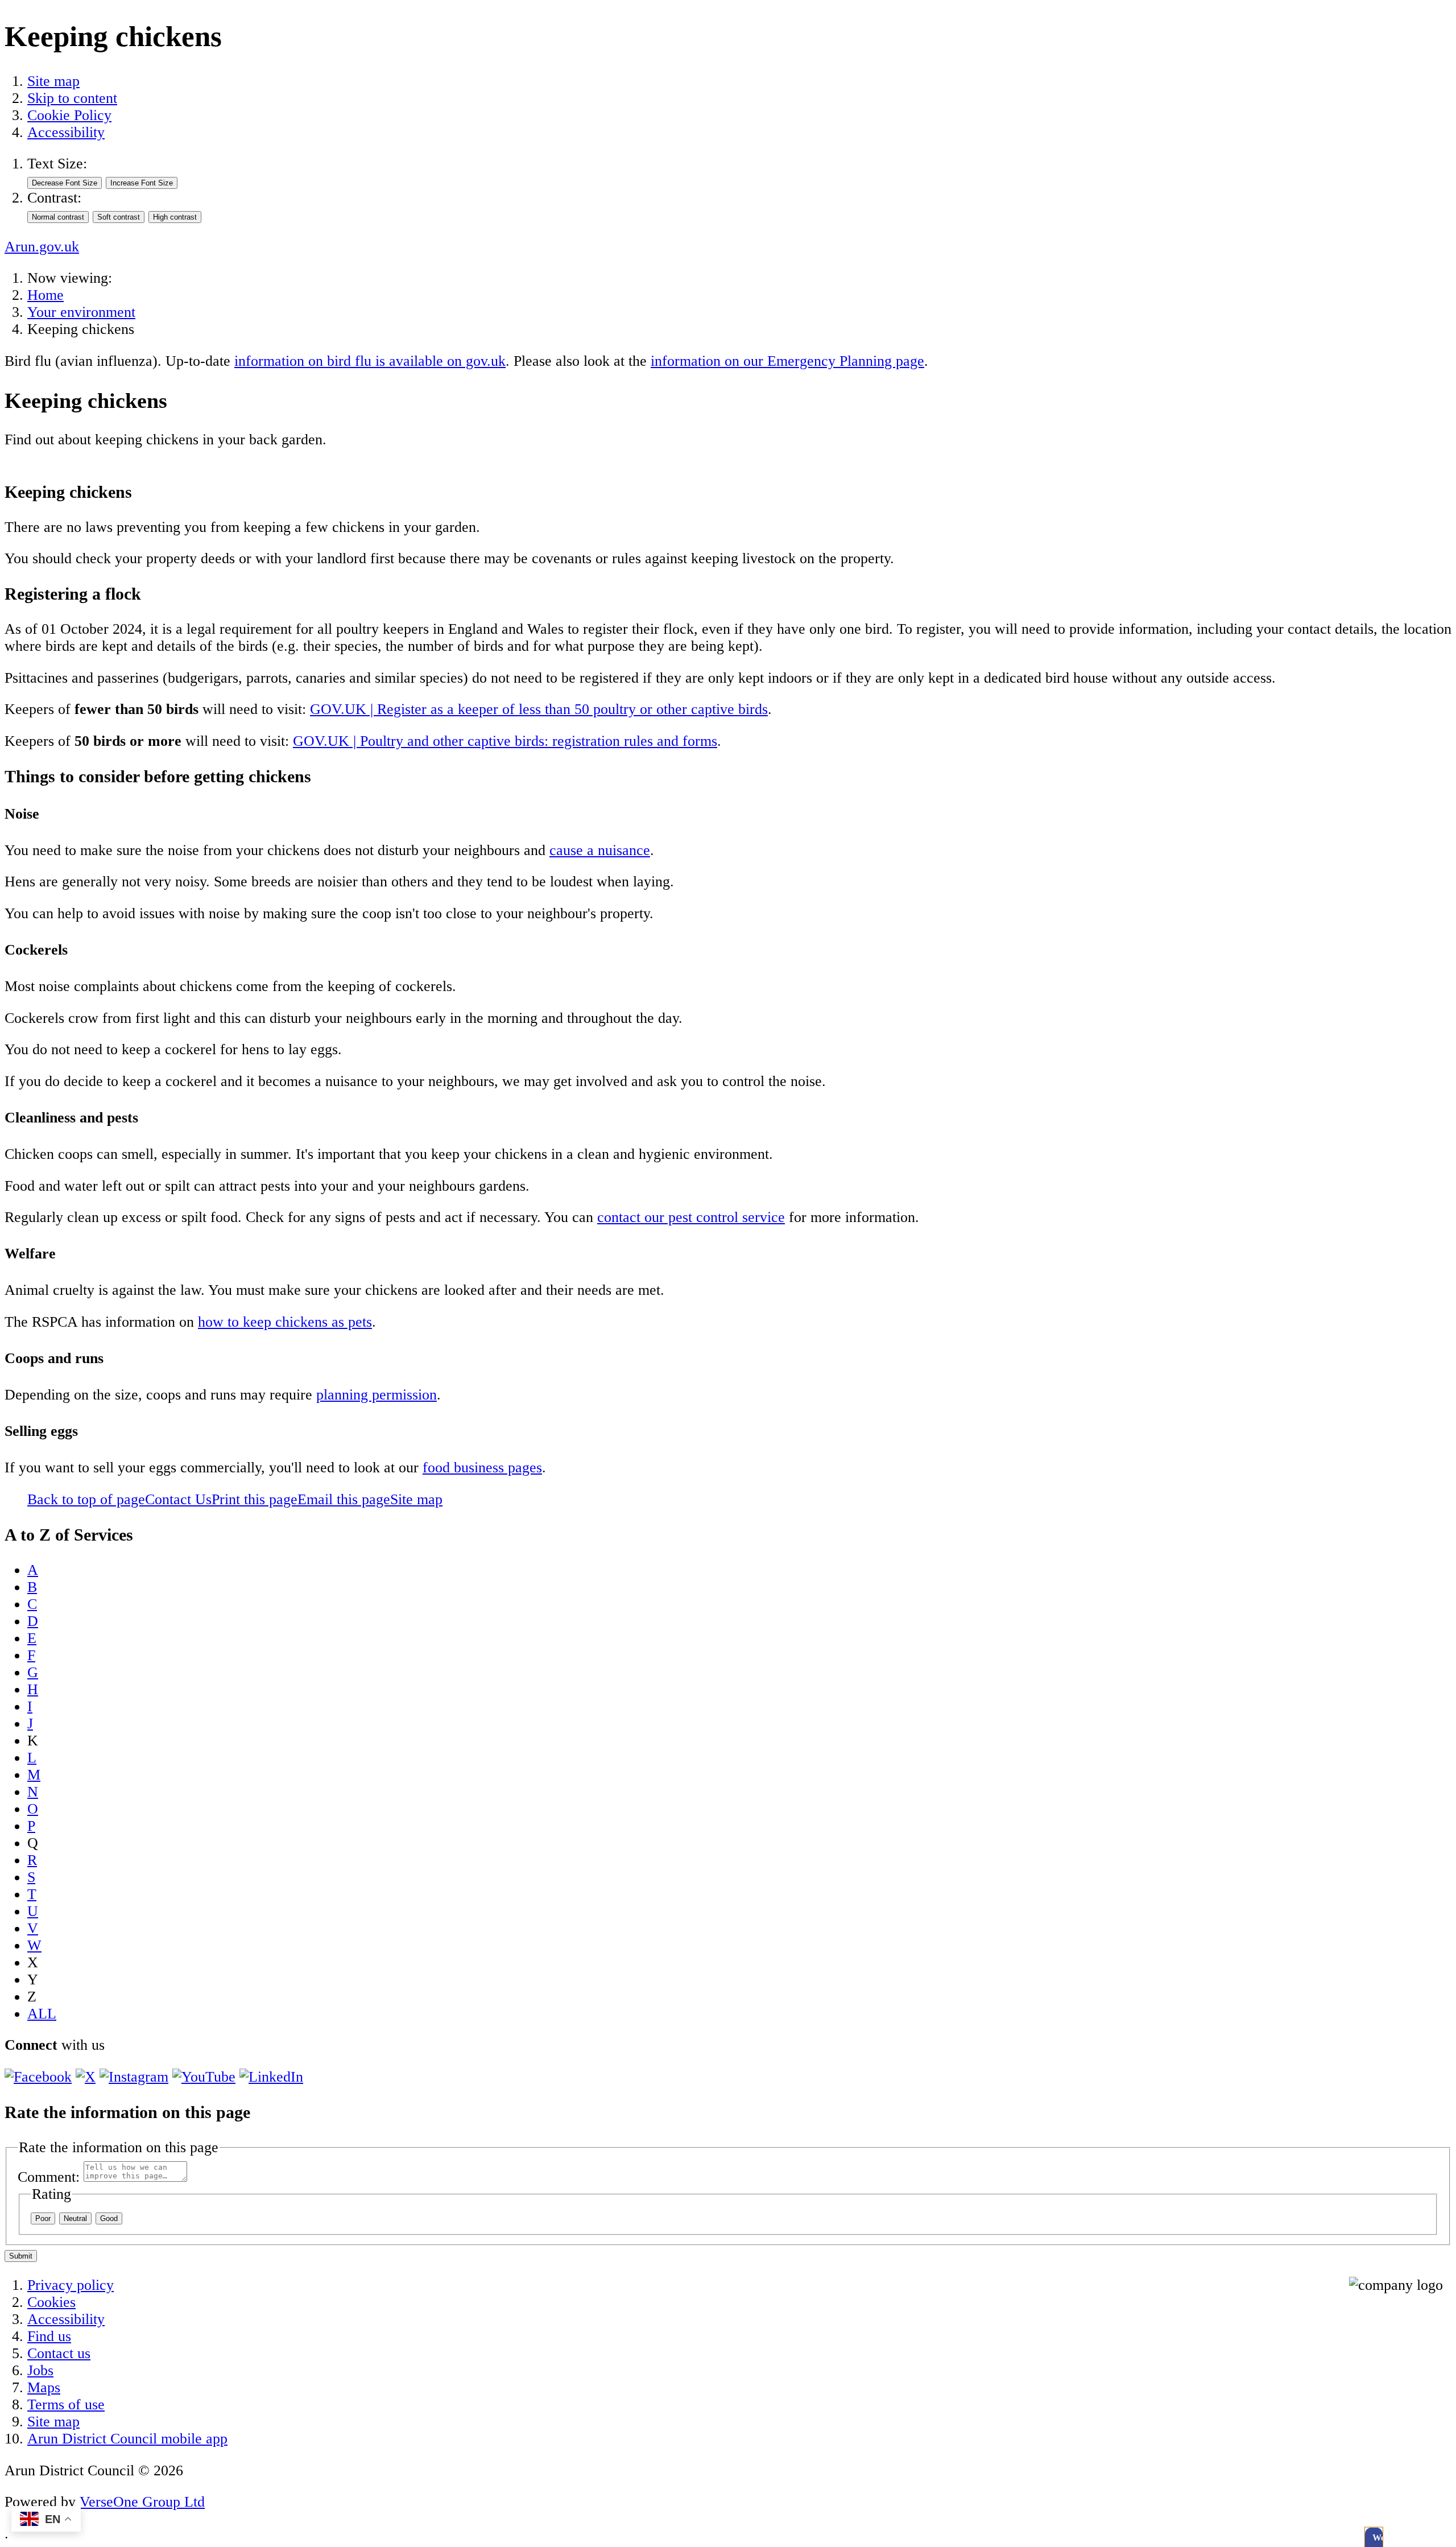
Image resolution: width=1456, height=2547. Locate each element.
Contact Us (178, 1499)
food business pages (482, 1467)
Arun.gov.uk (42, 247)
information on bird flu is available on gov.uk (370, 361)
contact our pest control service (691, 1217)
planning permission (377, 1395)
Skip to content (72, 98)
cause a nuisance (600, 850)
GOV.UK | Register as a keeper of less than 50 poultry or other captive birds (539, 709)
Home (45, 295)
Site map (53, 81)
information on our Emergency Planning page (787, 361)
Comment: (49, 2177)
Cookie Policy (69, 115)
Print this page (255, 1499)
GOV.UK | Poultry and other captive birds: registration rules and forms (505, 741)
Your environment (81, 312)
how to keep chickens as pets (285, 1322)
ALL (42, 2014)
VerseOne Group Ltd (142, 2502)
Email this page (344, 1499)
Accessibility (66, 132)
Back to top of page (86, 1499)
